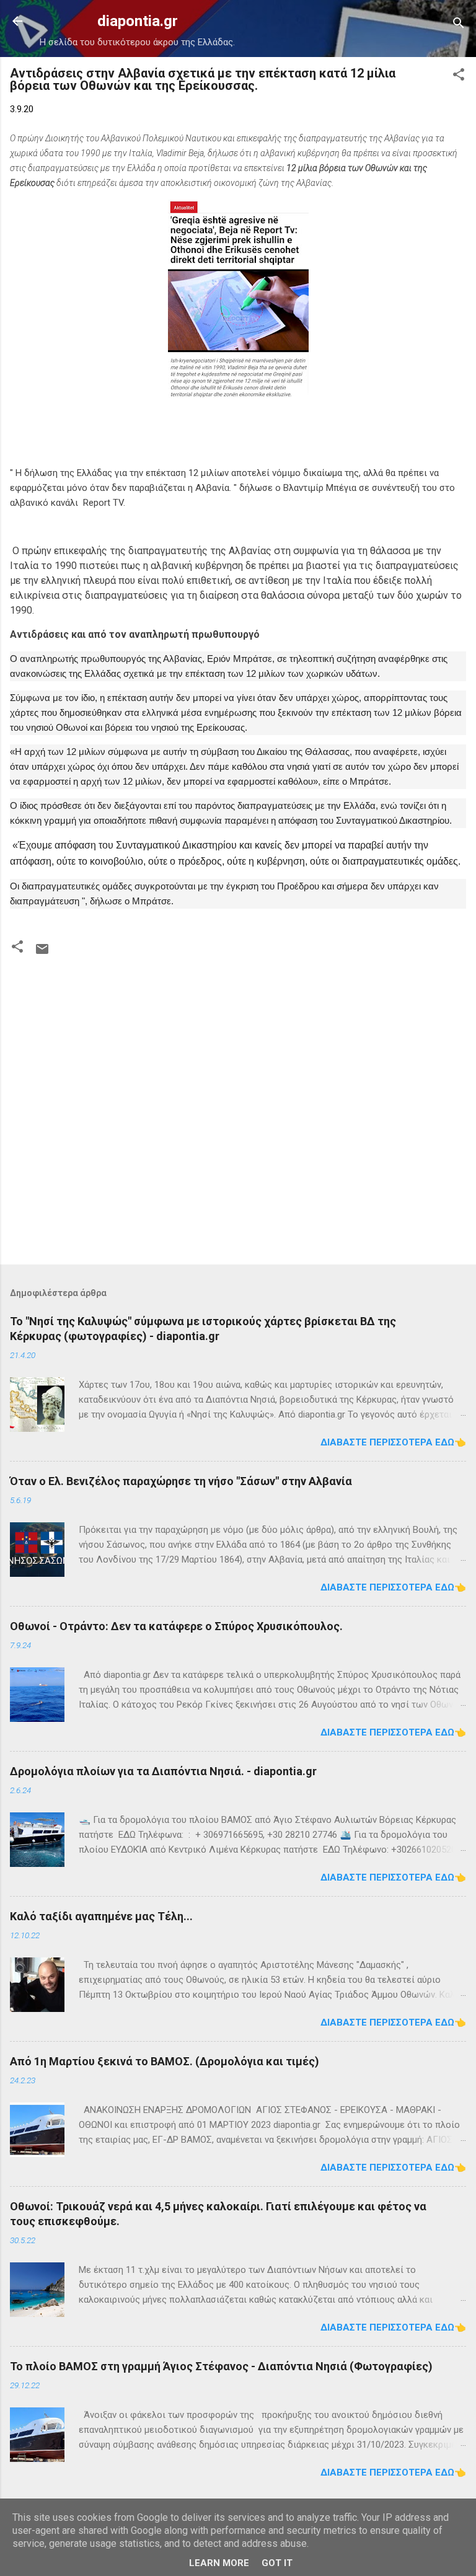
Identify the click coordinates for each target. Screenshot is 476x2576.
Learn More (219, 2563)
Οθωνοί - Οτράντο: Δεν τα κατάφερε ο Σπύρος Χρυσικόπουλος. (176, 1626)
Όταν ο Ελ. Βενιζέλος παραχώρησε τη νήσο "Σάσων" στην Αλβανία (181, 1481)
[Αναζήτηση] (459, 25)
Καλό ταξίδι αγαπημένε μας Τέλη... (101, 1916)
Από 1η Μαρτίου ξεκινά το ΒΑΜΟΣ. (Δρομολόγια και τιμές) (165, 2061)
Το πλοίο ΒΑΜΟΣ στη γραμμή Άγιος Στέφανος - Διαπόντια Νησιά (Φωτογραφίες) (221, 2366)
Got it (277, 2563)
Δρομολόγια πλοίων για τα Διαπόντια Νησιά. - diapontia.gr (163, 1771)
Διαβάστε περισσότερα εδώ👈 (393, 1442)
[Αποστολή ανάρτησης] (42, 953)
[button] (459, 77)
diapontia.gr (138, 21)
